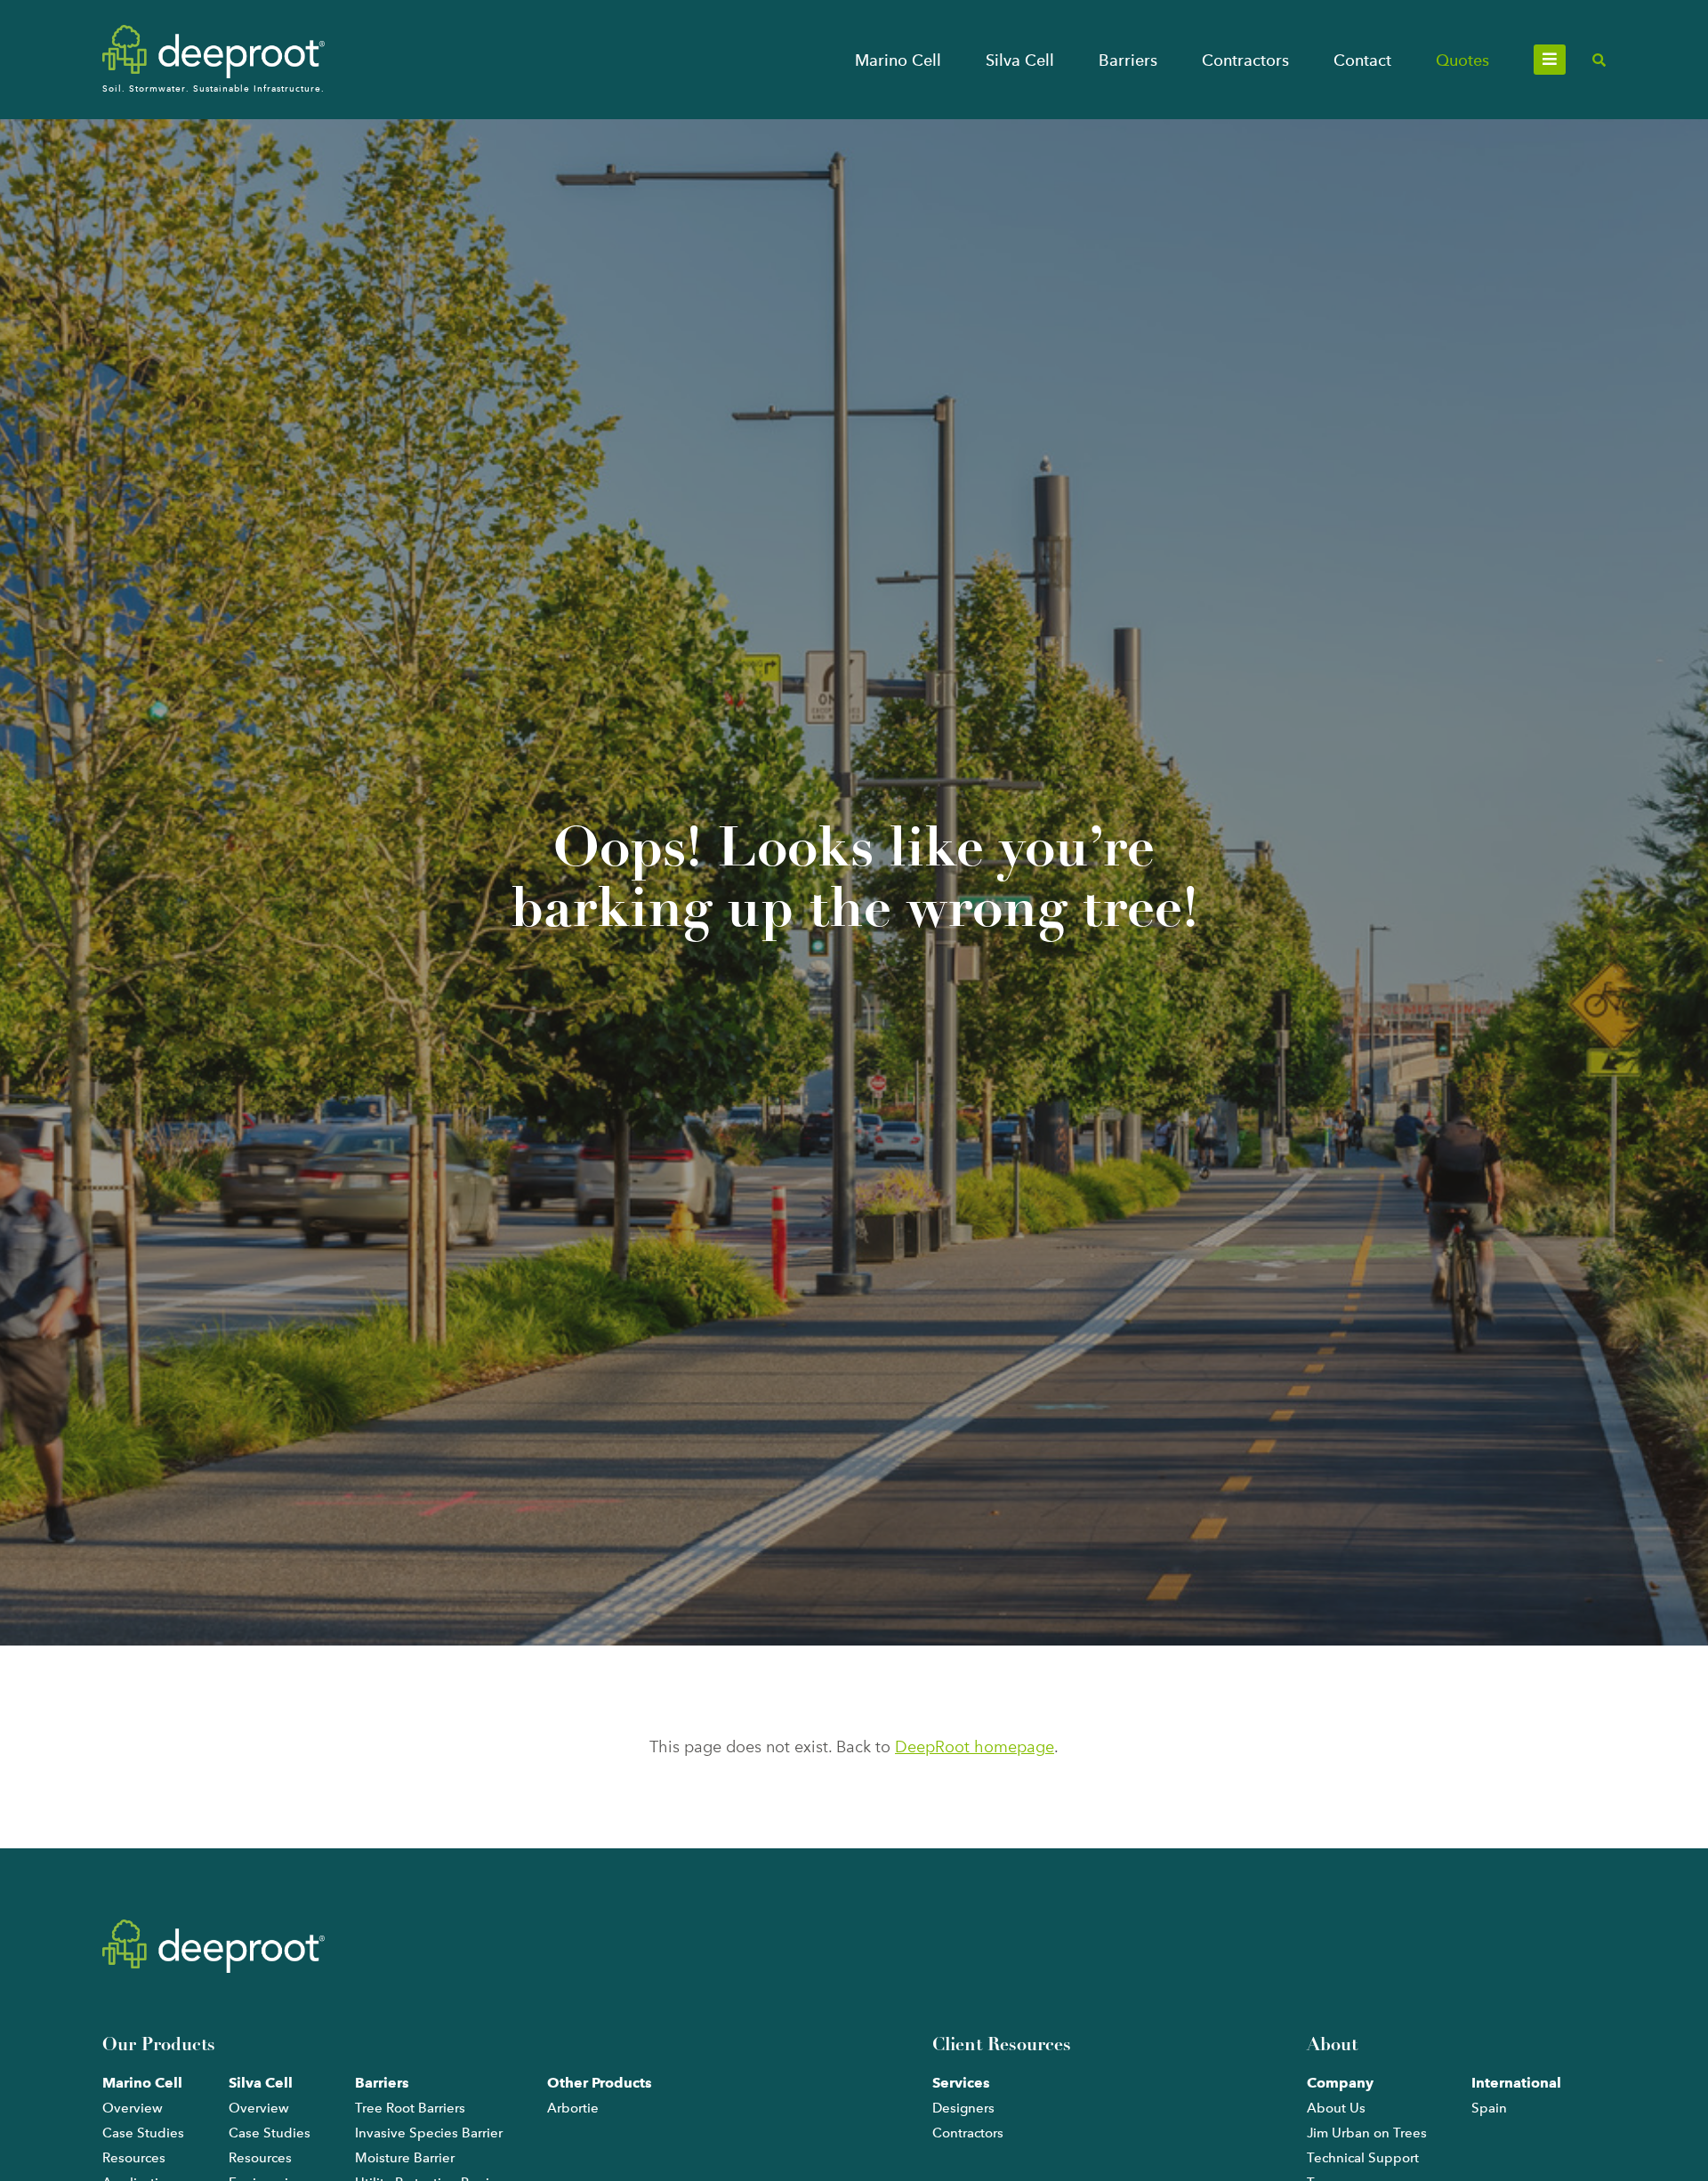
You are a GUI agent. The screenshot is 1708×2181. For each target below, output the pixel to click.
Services (961, 2083)
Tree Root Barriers (410, 2108)
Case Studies (143, 2133)
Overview (133, 2108)
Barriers (1128, 60)
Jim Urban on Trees (1367, 2133)
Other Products (600, 2083)
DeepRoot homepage (975, 1747)
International (1516, 2083)
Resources (134, 2158)
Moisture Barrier (405, 2158)
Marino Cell (898, 60)
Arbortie (573, 2108)
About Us (1336, 2108)
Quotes (1462, 60)
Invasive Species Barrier (429, 2133)
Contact (1362, 60)
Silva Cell (1020, 60)
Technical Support (1363, 2158)
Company (1340, 2083)
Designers (963, 2108)
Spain (1489, 2108)
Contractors (1245, 60)
